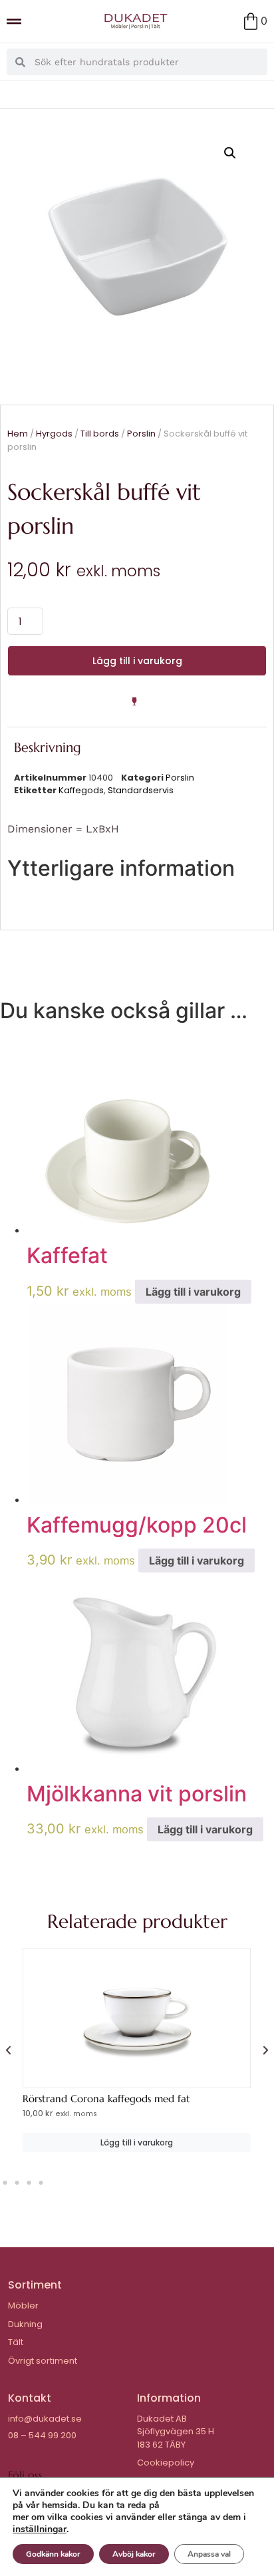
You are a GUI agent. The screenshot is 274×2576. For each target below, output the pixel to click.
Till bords (100, 434)
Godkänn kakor (53, 2554)
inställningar (40, 2529)
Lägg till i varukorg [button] (193, 1292)
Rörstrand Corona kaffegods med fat (106, 2099)
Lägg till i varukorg (137, 661)
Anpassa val (209, 2554)
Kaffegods (81, 790)
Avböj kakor (134, 2554)
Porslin (141, 434)
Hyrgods (54, 434)
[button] (230, 153)
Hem (18, 434)
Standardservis (141, 790)
